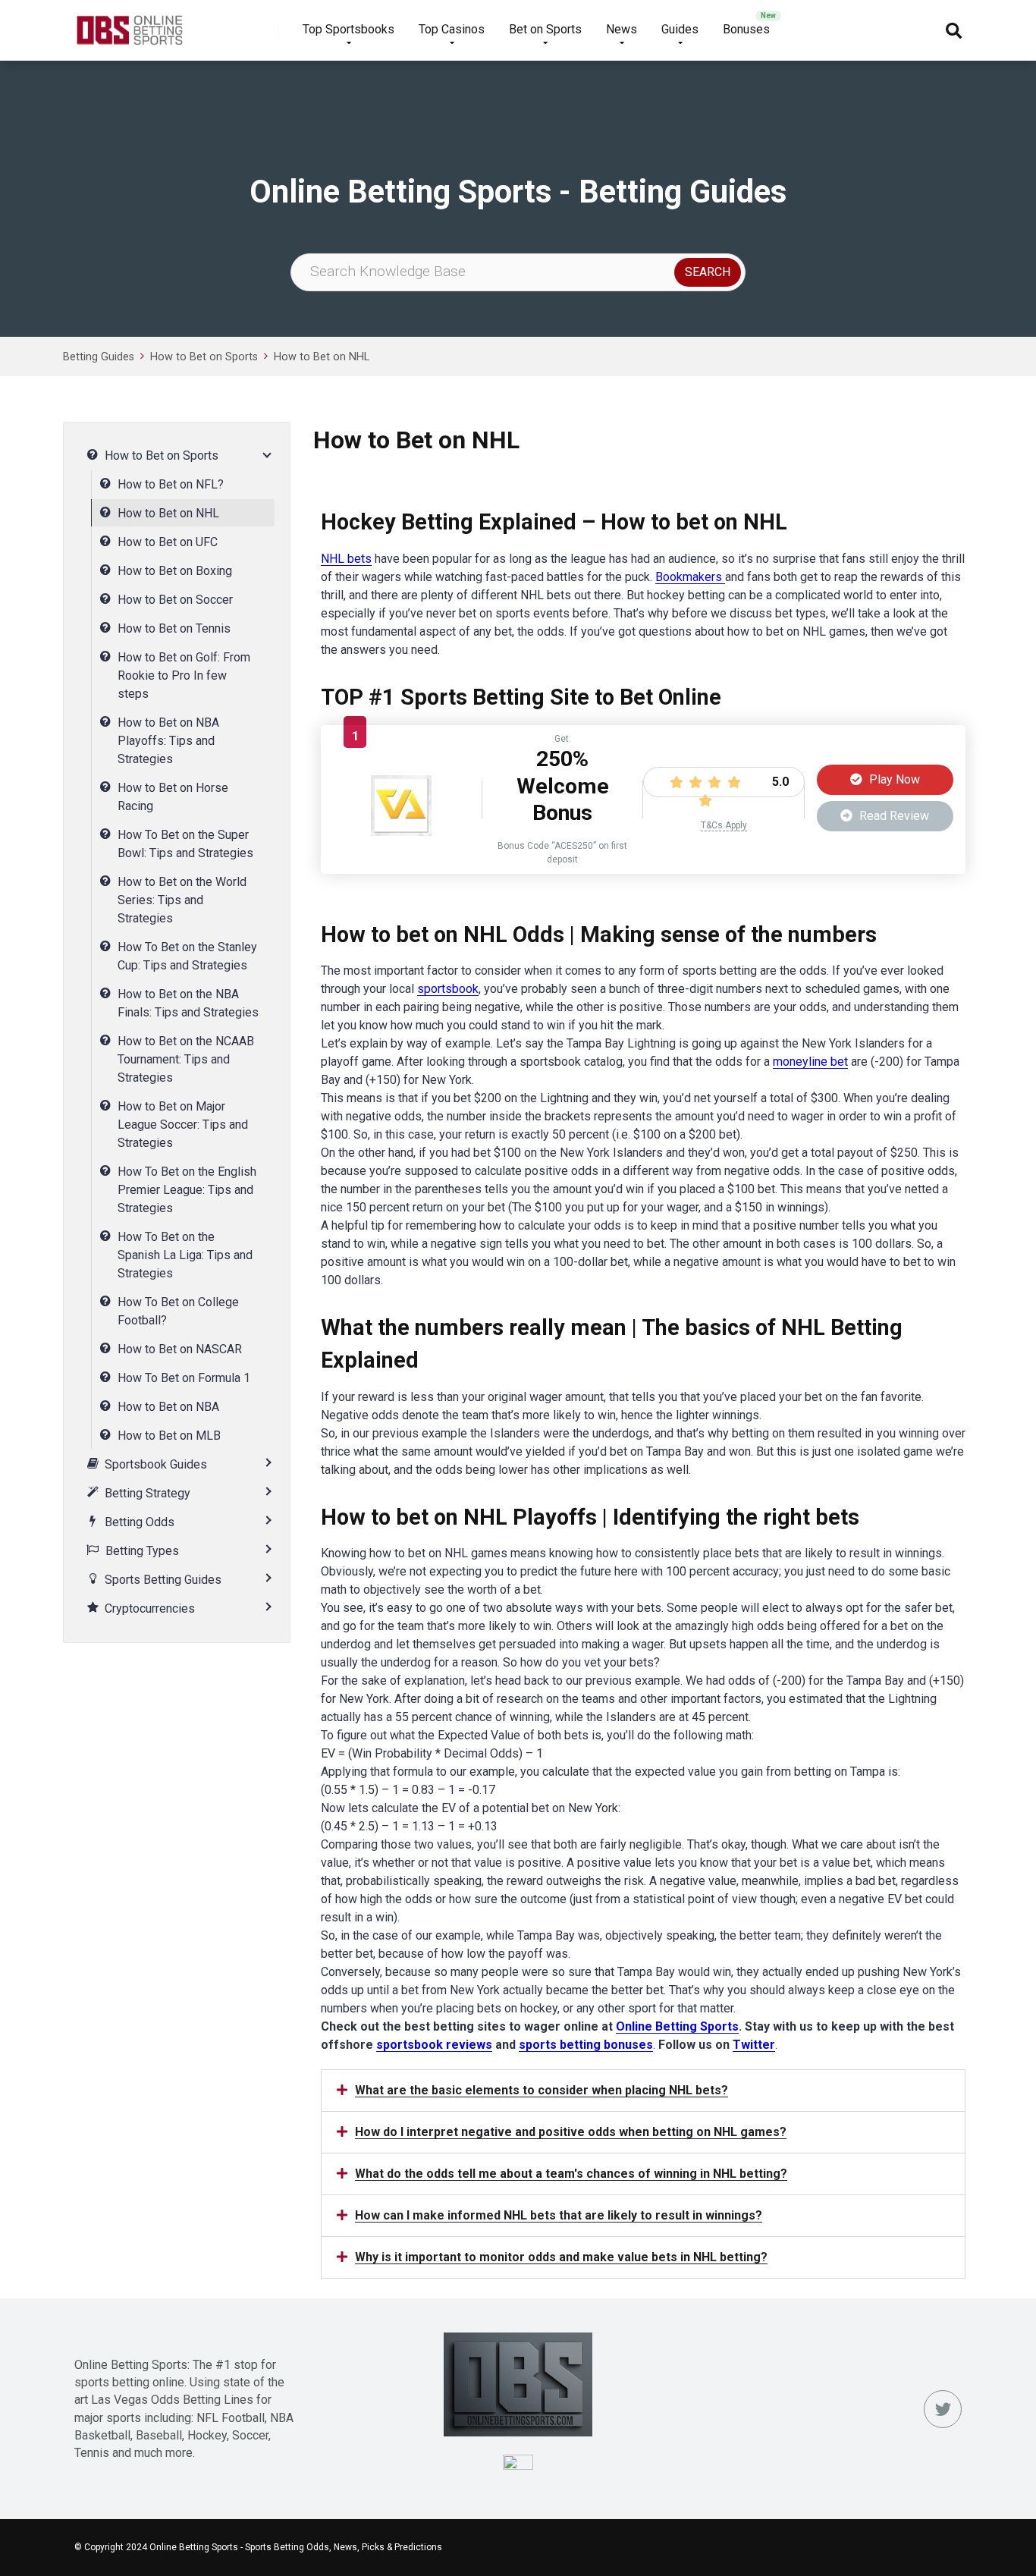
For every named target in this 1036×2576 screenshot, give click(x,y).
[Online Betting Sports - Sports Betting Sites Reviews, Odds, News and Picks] (129, 25)
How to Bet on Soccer (175, 600)
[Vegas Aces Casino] (401, 832)
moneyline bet (810, 1062)
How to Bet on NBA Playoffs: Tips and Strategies (168, 741)
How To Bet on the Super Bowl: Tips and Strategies (185, 844)
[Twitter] (943, 2409)
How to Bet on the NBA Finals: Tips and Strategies (188, 1003)
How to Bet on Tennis (174, 628)
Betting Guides (99, 357)
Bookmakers (690, 577)
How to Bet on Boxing (175, 571)
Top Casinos (452, 29)
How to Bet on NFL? (171, 484)
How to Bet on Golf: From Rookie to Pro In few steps (184, 675)
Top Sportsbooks (348, 29)
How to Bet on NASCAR (180, 1349)
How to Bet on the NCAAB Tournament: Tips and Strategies (186, 1059)
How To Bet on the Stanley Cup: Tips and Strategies (187, 956)
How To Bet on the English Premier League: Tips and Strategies (187, 1190)
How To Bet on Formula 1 (184, 1378)
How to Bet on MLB (169, 1436)
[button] (643, 2091)
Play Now (893, 779)
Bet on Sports (545, 29)
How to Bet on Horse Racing (173, 797)
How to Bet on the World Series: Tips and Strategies (182, 900)
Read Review (893, 816)
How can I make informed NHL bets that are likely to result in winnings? (559, 2215)
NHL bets (346, 559)
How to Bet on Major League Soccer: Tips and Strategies (183, 1125)
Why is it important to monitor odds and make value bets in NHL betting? (561, 2257)
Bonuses (746, 29)
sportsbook (448, 989)
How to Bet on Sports (204, 357)
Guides (680, 29)
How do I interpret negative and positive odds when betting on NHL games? (571, 2132)
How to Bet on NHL (322, 357)
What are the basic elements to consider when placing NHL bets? (542, 2090)
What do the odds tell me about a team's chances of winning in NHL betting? (571, 2174)
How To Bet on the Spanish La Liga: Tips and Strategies (185, 1255)
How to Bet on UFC (168, 542)
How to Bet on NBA (168, 1407)
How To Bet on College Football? (178, 1311)
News (622, 29)
